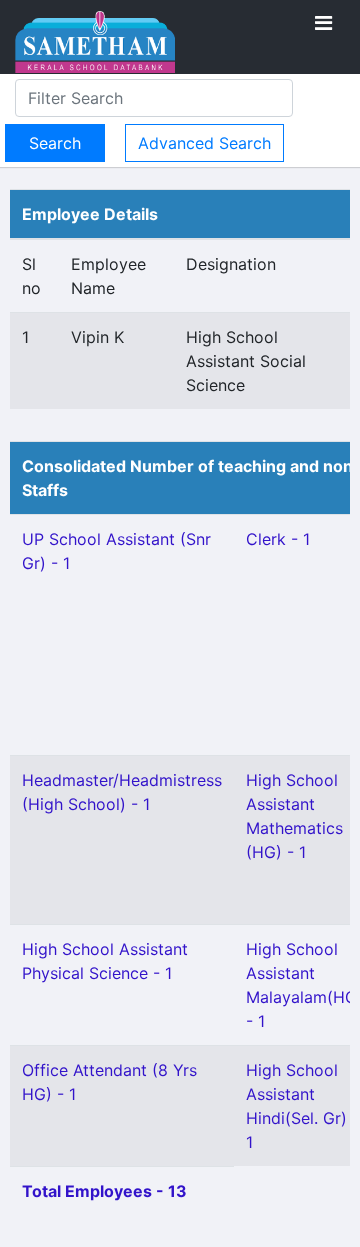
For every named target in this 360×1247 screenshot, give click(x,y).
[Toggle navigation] (323, 23)
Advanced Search (204, 143)
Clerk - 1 (278, 539)
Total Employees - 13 (104, 1191)
